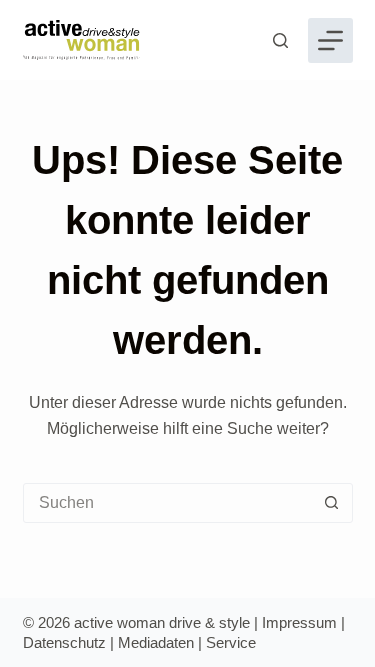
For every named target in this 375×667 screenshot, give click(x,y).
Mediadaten (156, 642)
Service (231, 642)
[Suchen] (280, 40)
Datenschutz (64, 642)
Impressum (299, 622)
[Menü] (330, 40)
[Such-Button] (332, 503)
